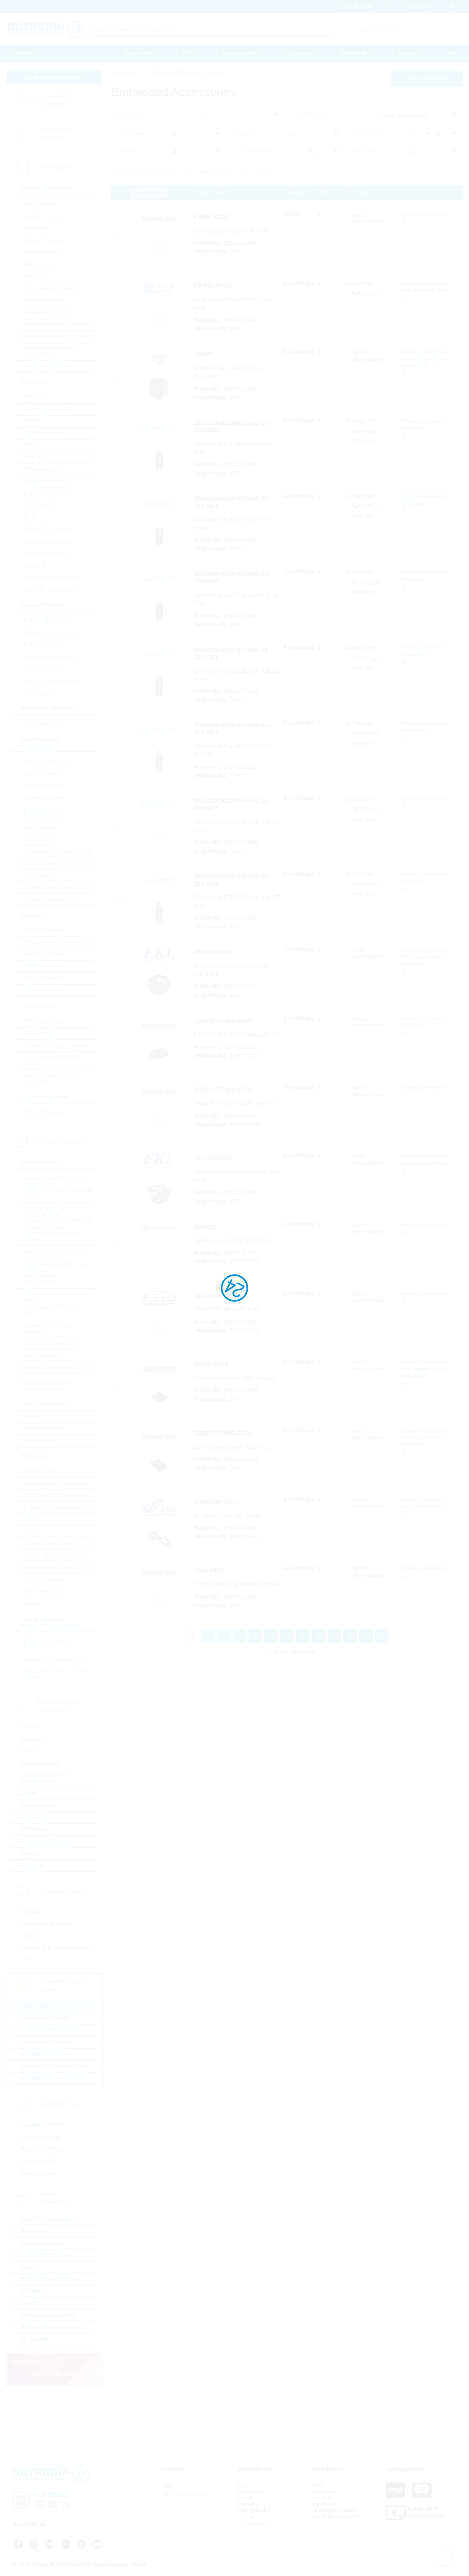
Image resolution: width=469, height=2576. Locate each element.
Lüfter (28, 1793)
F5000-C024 (211, 1364)
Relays (29, 1853)
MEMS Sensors (43, 966)
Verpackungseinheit (259, 151)
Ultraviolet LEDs (44, 785)
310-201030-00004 (220, 1296)
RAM (30, 518)
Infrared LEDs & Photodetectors (43, 812)
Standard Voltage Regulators (59, 336)
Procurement (140, 53)
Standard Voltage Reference (58, 324)
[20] (382, 1636)
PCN (189, 53)
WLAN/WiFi (35, 2339)
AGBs (318, 2485)
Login (248, 2517)
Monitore (32, 1912)
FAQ (242, 2485)
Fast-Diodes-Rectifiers (51, 633)
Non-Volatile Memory (49, 494)
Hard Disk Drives (42, 2149)
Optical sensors (43, 773)
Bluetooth (33, 2231)
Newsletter (249, 2504)
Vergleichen (149, 193)
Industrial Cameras (45, 2054)
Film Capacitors (43, 1355)
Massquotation (241, 53)
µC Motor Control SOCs (53, 590)
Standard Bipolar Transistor (57, 1045)
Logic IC (34, 457)
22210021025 (213, 1158)
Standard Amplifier (46, 312)
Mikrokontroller (42, 469)
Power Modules (43, 724)
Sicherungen (37, 1805)
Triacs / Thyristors (45, 1113)
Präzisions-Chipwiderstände (58, 1507)
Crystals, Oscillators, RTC (55, 1659)
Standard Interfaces (47, 554)
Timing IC (35, 566)
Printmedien (357, 53)
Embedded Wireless (46, 2255)
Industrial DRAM (42, 2125)
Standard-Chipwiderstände (56, 1483)
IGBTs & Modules (45, 1021)
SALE (266, 173)
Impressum (324, 2504)
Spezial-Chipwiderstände (55, 1495)
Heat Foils (33, 1817)
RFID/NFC (33, 2291)
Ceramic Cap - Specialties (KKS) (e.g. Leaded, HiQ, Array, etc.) (56, 1304)
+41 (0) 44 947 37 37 (186, 2494)
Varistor (33, 1604)
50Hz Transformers (47, 1404)
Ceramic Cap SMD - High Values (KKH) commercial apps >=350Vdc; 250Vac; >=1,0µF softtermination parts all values (58, 1224)
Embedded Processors (50, 2030)
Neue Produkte (218, 173)
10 (334, 1636)
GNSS (28, 2267)
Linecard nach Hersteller (54, 133)
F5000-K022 (211, 217)
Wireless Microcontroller (52, 2327)
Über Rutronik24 (255, 2510)
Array (30, 1531)
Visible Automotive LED (53, 887)
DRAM (32, 421)
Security (31, 2303)
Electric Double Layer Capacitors (50, 1328)
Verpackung (131, 151)
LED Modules (40, 863)
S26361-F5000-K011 (223, 1089)
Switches (32, 1865)
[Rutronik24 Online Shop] (46, 29)
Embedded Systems (47, 2042)
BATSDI (31, 1727)
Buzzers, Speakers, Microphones (47, 1644)
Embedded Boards (45, 2018)
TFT (25, 1960)
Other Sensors (41, 990)
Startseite (21, 53)
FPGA (31, 445)
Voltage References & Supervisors (50, 351)
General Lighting (44, 797)
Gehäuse (246, 133)
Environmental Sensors (52, 942)
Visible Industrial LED (50, 899)
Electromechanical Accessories (44, 1778)
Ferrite (32, 1416)
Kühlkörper (35, 1829)
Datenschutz (325, 2491)
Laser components (46, 761)
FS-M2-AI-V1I (213, 285)
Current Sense (41, 1471)
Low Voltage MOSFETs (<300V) (52, 1060)
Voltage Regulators (47, 366)
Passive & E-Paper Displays (56, 1948)
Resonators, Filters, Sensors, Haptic (59, 1674)
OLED (28, 1936)
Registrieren (255, 2524)
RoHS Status (369, 133)
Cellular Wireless (42, 2243)
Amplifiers (36, 228)
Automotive (130, 133)
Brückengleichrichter (49, 621)
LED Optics (38, 839)
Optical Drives (38, 2173)
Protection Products (47, 1841)
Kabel (28, 1751)
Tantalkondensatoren (49, 1367)
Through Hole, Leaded (51, 1543)
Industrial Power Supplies (54, 2078)
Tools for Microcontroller (53, 578)
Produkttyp (130, 114)
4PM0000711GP (217, 1502)
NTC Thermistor (43, 1580)
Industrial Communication (54, 2066)
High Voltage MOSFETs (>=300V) (53, 1079)
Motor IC (34, 276)
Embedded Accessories (51, 2006)
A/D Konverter (41, 204)
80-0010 (205, 1227)
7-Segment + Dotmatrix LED (58, 851)
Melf (29, 1519)
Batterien (32, 1739)
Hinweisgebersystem (334, 2510)
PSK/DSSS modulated (49, 2279)
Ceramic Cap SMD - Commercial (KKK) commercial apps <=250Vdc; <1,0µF (58, 1187)
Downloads (300, 53)
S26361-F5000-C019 (223, 1433)
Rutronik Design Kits (49, 530)
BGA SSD (36, 397)
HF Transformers (44, 1428)
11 (350, 1636)
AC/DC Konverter (45, 216)
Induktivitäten (40, 1440)
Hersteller (365, 151)
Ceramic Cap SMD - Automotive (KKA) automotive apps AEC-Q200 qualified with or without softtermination (58, 1267)
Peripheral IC (40, 506)
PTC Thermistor (43, 1592)
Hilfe (451, 53)
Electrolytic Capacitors (51, 1343)
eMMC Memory (42, 433)
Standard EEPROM (48, 542)
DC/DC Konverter (45, 240)
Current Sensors (44, 930)
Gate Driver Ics (42, 252)
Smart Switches (43, 300)
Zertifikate (322, 2498)
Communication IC (46, 409)
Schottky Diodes (44, 669)
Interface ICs (39, 264)
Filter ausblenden (427, 78)
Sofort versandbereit (153, 173)
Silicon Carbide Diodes (52, 681)
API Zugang (250, 2491)
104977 (204, 354)
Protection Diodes (45, 645)
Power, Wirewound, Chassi (57, 1555)
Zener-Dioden (41, 693)
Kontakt (408, 53)
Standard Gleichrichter (51, 657)
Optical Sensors (43, 978)
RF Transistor (40, 1033)
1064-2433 (209, 1570)
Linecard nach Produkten (54, 100)
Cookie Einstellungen (334, 2516)
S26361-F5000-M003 (223, 1021)
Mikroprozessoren (45, 481)
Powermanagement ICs (52, 288)
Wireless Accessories (48, 2315)
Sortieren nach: (312, 114)
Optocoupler (39, 827)
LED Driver (37, 875)
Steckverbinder (40, 1763)
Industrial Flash (40, 2137)
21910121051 (213, 952)
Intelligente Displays (47, 1924)
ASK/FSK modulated (47, 2219)
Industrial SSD (39, 2161)
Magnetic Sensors (46, 954)
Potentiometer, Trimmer (52, 1567)
